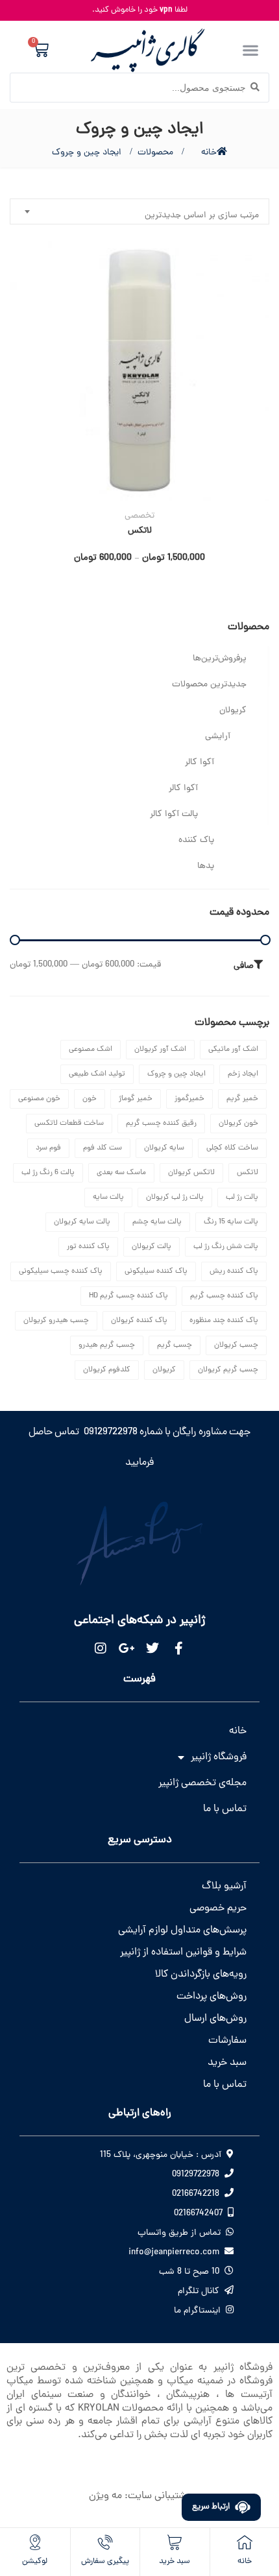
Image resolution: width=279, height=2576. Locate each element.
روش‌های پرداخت (212, 1997)
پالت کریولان (152, 1247)
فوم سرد (48, 1148)
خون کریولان (238, 1124)
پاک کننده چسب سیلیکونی (61, 1271)
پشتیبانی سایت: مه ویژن (140, 2496)
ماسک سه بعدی (121, 1173)
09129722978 (196, 2175)
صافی (244, 966)
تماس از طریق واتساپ (179, 2233)
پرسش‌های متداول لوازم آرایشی (182, 1931)
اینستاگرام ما (197, 2311)
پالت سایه (108, 1198)
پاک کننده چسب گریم (224, 1296)
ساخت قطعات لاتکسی (69, 1124)
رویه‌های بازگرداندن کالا (201, 1975)
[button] (250, 50)
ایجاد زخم (243, 1074)
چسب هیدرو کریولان (56, 1321)
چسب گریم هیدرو (107, 1345)
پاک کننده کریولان (139, 1321)
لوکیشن (35, 2561)
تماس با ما (225, 1809)
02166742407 (198, 2214)
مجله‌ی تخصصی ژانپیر (202, 1783)
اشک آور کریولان (160, 1050)
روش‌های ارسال (215, 2019)
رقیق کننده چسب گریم (161, 1124)
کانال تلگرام (199, 2292)
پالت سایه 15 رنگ (231, 1222)
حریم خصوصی (218, 1908)
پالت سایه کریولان (82, 1222)
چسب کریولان (236, 1345)
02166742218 (196, 2194)
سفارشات (227, 2041)
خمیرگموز (189, 1099)
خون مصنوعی (39, 1099)
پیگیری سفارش (105, 2561)
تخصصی (139, 516)
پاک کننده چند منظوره (224, 1321)
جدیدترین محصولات (209, 685)
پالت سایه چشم (157, 1222)
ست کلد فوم (103, 1148)
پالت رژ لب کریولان (175, 1198)
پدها (206, 866)
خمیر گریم (242, 1099)
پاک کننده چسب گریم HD (128, 1296)
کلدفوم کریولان (107, 1370)
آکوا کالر (200, 763)
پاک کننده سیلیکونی (156, 1271)
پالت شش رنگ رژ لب (226, 1247)
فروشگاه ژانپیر (219, 1757)
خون (90, 1099)
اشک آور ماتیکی (233, 1050)
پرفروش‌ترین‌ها (220, 659)
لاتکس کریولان (191, 1173)
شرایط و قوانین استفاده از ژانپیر (183, 1953)
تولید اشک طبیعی (97, 1074)
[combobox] (139, 211)
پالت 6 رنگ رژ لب (48, 1173)
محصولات (155, 153)
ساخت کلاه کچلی (232, 1148)
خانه (209, 153)
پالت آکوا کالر (174, 814)
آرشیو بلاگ (224, 1886)
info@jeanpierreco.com (174, 2253)
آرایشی (218, 737)
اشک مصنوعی (91, 1050)
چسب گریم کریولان (228, 1370)
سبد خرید (227, 2063)
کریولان (233, 711)
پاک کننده (196, 840)
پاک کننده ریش (234, 1271)
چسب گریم (175, 1345)
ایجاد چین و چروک (176, 1074)
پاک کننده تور (88, 1247)
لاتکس (140, 531)
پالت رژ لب (242, 1198)
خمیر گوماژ (136, 1099)
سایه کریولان (164, 1148)
